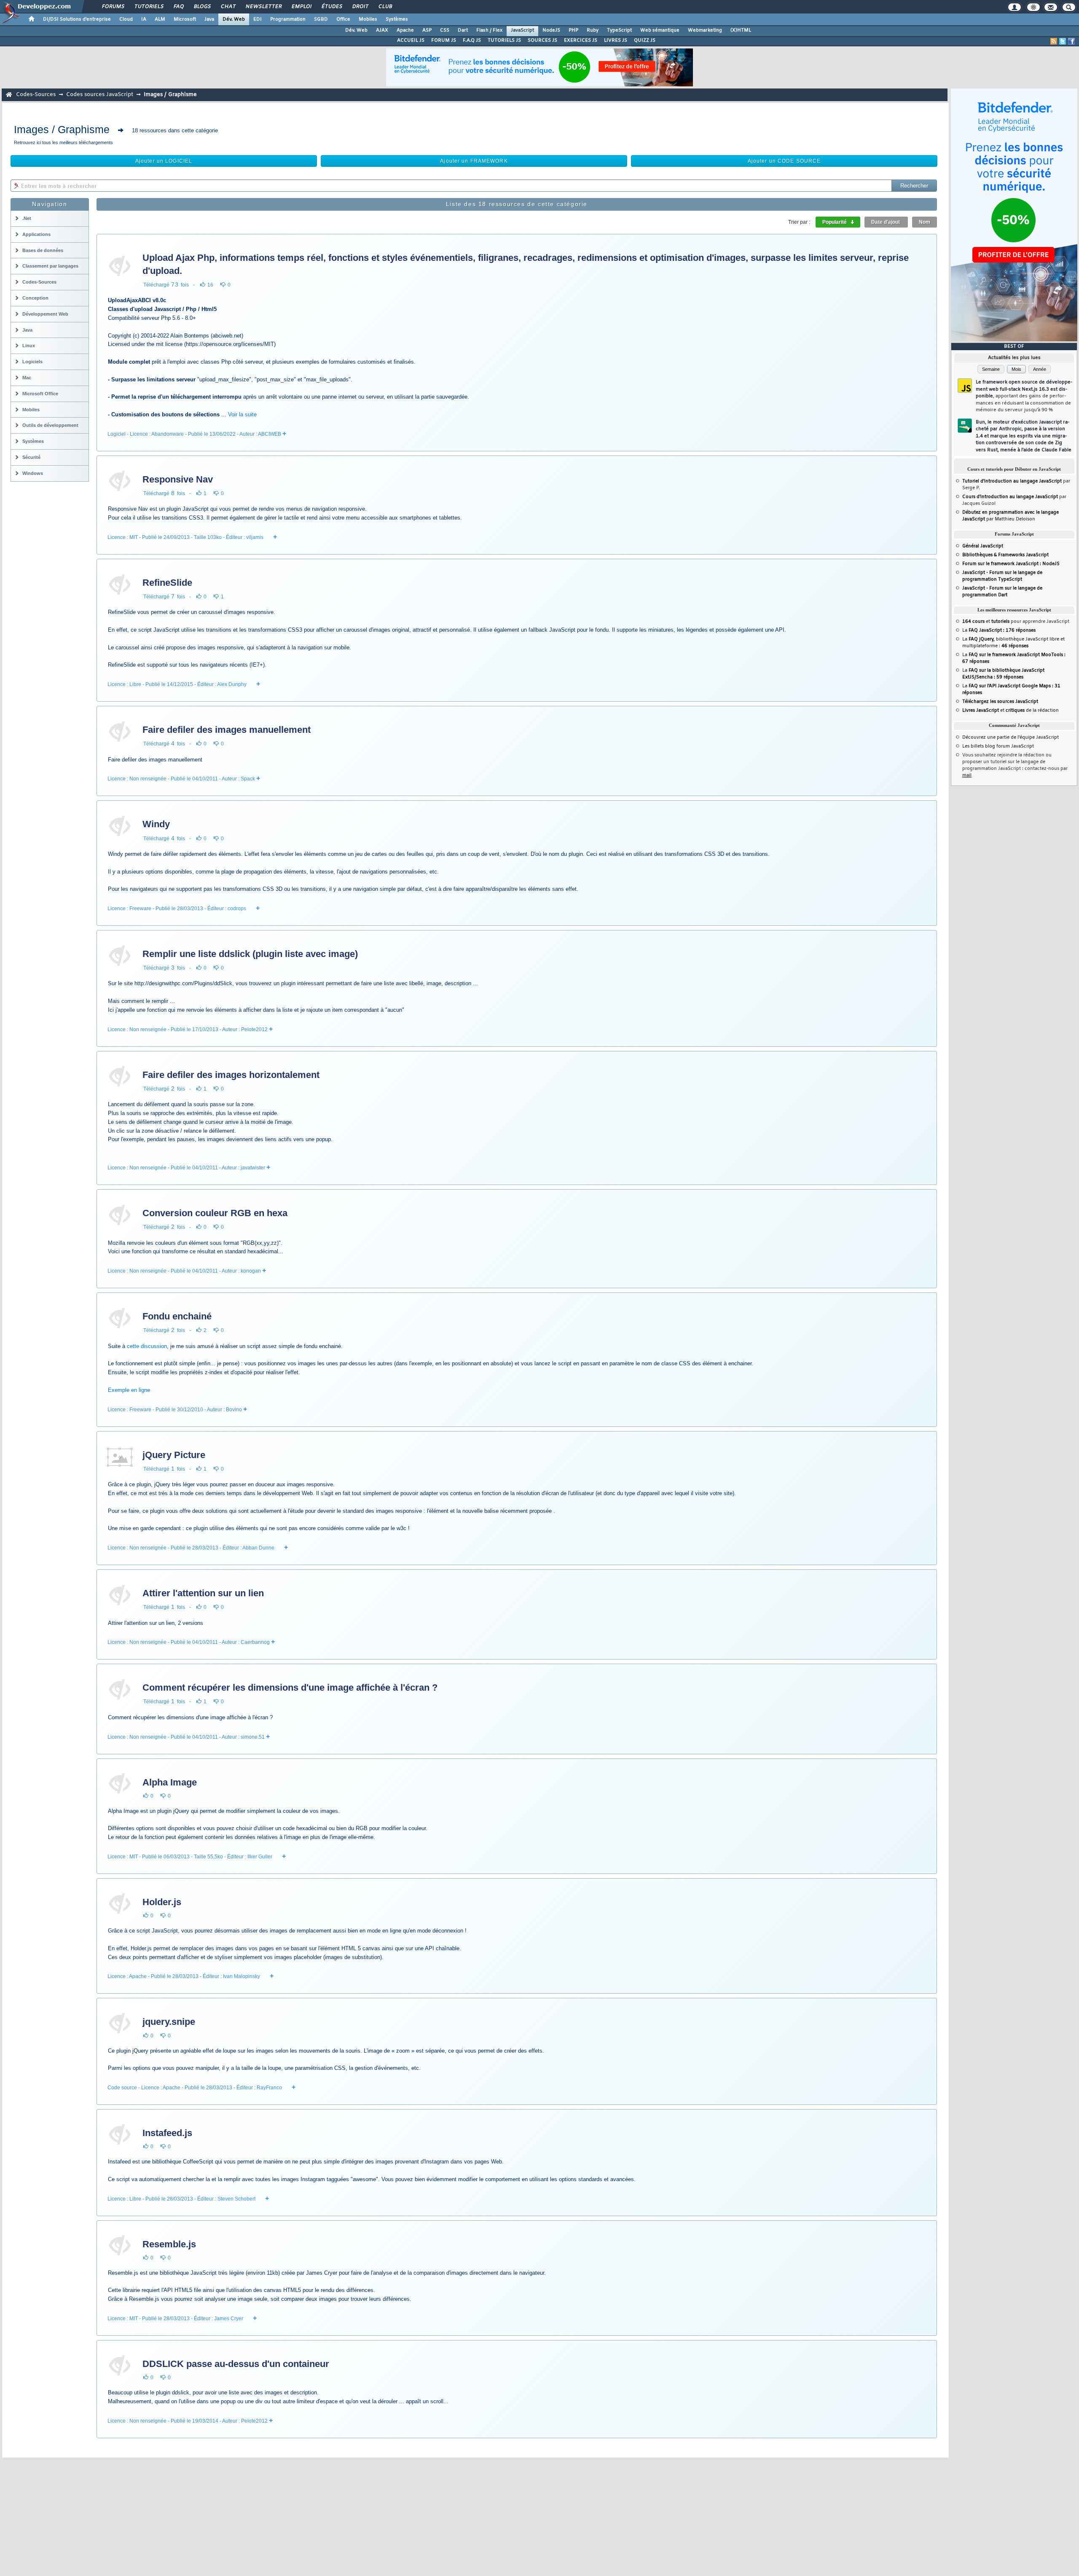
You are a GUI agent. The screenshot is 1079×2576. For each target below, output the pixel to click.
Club (385, 7)
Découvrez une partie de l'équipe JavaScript (1011, 737)
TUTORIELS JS (504, 40)
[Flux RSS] (1054, 41)
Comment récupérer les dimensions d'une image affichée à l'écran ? (290, 1687)
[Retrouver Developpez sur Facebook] (1071, 41)
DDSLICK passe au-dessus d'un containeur (236, 2364)
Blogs (202, 7)
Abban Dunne (258, 1548)
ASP (427, 30)
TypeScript (619, 30)
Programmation (288, 19)
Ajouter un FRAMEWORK (474, 161)
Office (343, 19)
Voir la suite (242, 414)
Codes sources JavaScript (100, 95)
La (999, 630)
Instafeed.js (167, 2133)
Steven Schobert (236, 2199)
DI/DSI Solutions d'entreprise (77, 19)
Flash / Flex (489, 30)
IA (144, 19)
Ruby (593, 30)
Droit (360, 7)
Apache (405, 30)
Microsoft (185, 19)
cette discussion (147, 1346)
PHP (573, 30)
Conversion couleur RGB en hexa (215, 1213)
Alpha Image (170, 1782)
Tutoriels (149, 7)
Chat (228, 7)
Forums (113, 7)
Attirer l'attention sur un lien (203, 1593)
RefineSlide (167, 583)
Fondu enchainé (177, 1316)
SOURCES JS (542, 40)
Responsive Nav (178, 479)
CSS (445, 30)
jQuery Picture (174, 1455)
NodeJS (551, 30)
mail (967, 775)
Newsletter (263, 7)
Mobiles (368, 19)
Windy (156, 824)
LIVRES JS (616, 40)
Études (331, 7)
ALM (160, 19)
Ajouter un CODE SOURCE (784, 161)
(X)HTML (741, 30)
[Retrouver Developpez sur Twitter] (1063, 41)
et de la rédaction (1011, 710)
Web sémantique (660, 30)
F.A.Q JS (472, 40)
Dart (463, 30)
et (986, 622)
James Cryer (229, 2319)
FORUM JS (444, 40)
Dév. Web (234, 19)
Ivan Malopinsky (242, 1976)
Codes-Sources (36, 95)
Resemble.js (169, 2244)
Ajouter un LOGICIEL (164, 161)
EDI (258, 19)
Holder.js (162, 1902)
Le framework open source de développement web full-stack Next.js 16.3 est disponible (1024, 396)
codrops (237, 909)
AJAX (382, 30)
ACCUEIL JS (411, 40)
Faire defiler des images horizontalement (231, 1075)
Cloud (126, 19)
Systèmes (397, 19)
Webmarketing (705, 30)
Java (209, 19)
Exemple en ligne (129, 1390)
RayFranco (269, 2088)
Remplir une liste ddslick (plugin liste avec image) (250, 954)
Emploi (301, 7)
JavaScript (522, 30)
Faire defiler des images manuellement (227, 730)
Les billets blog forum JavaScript (998, 746)
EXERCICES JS (581, 40)
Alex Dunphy (232, 684)
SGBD (321, 19)
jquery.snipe (169, 2022)
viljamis (255, 537)
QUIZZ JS (645, 40)
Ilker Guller (260, 1857)
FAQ (178, 7)
